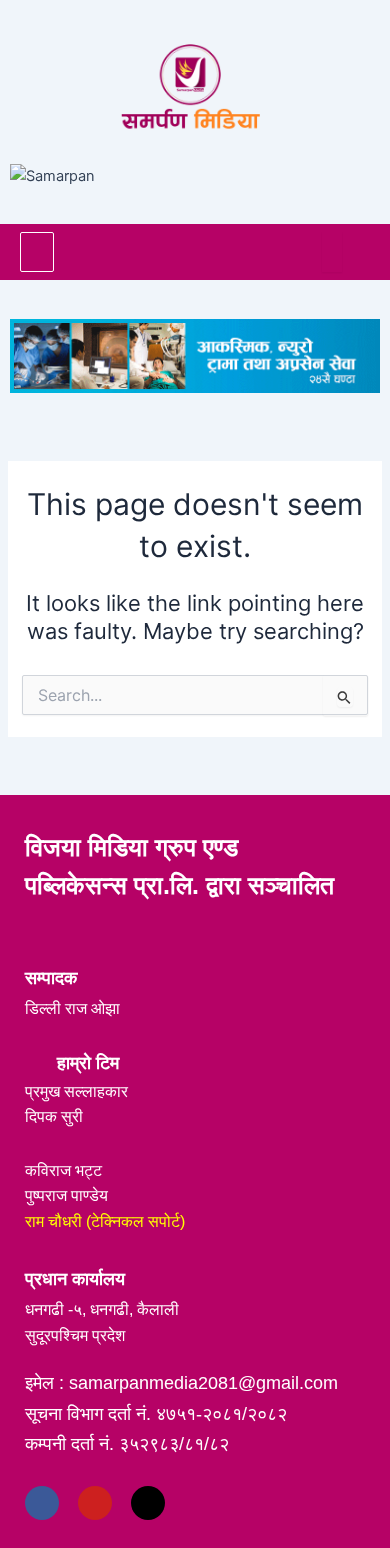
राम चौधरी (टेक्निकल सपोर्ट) (105, 1221)
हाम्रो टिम (88, 1063)
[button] (37, 252)
